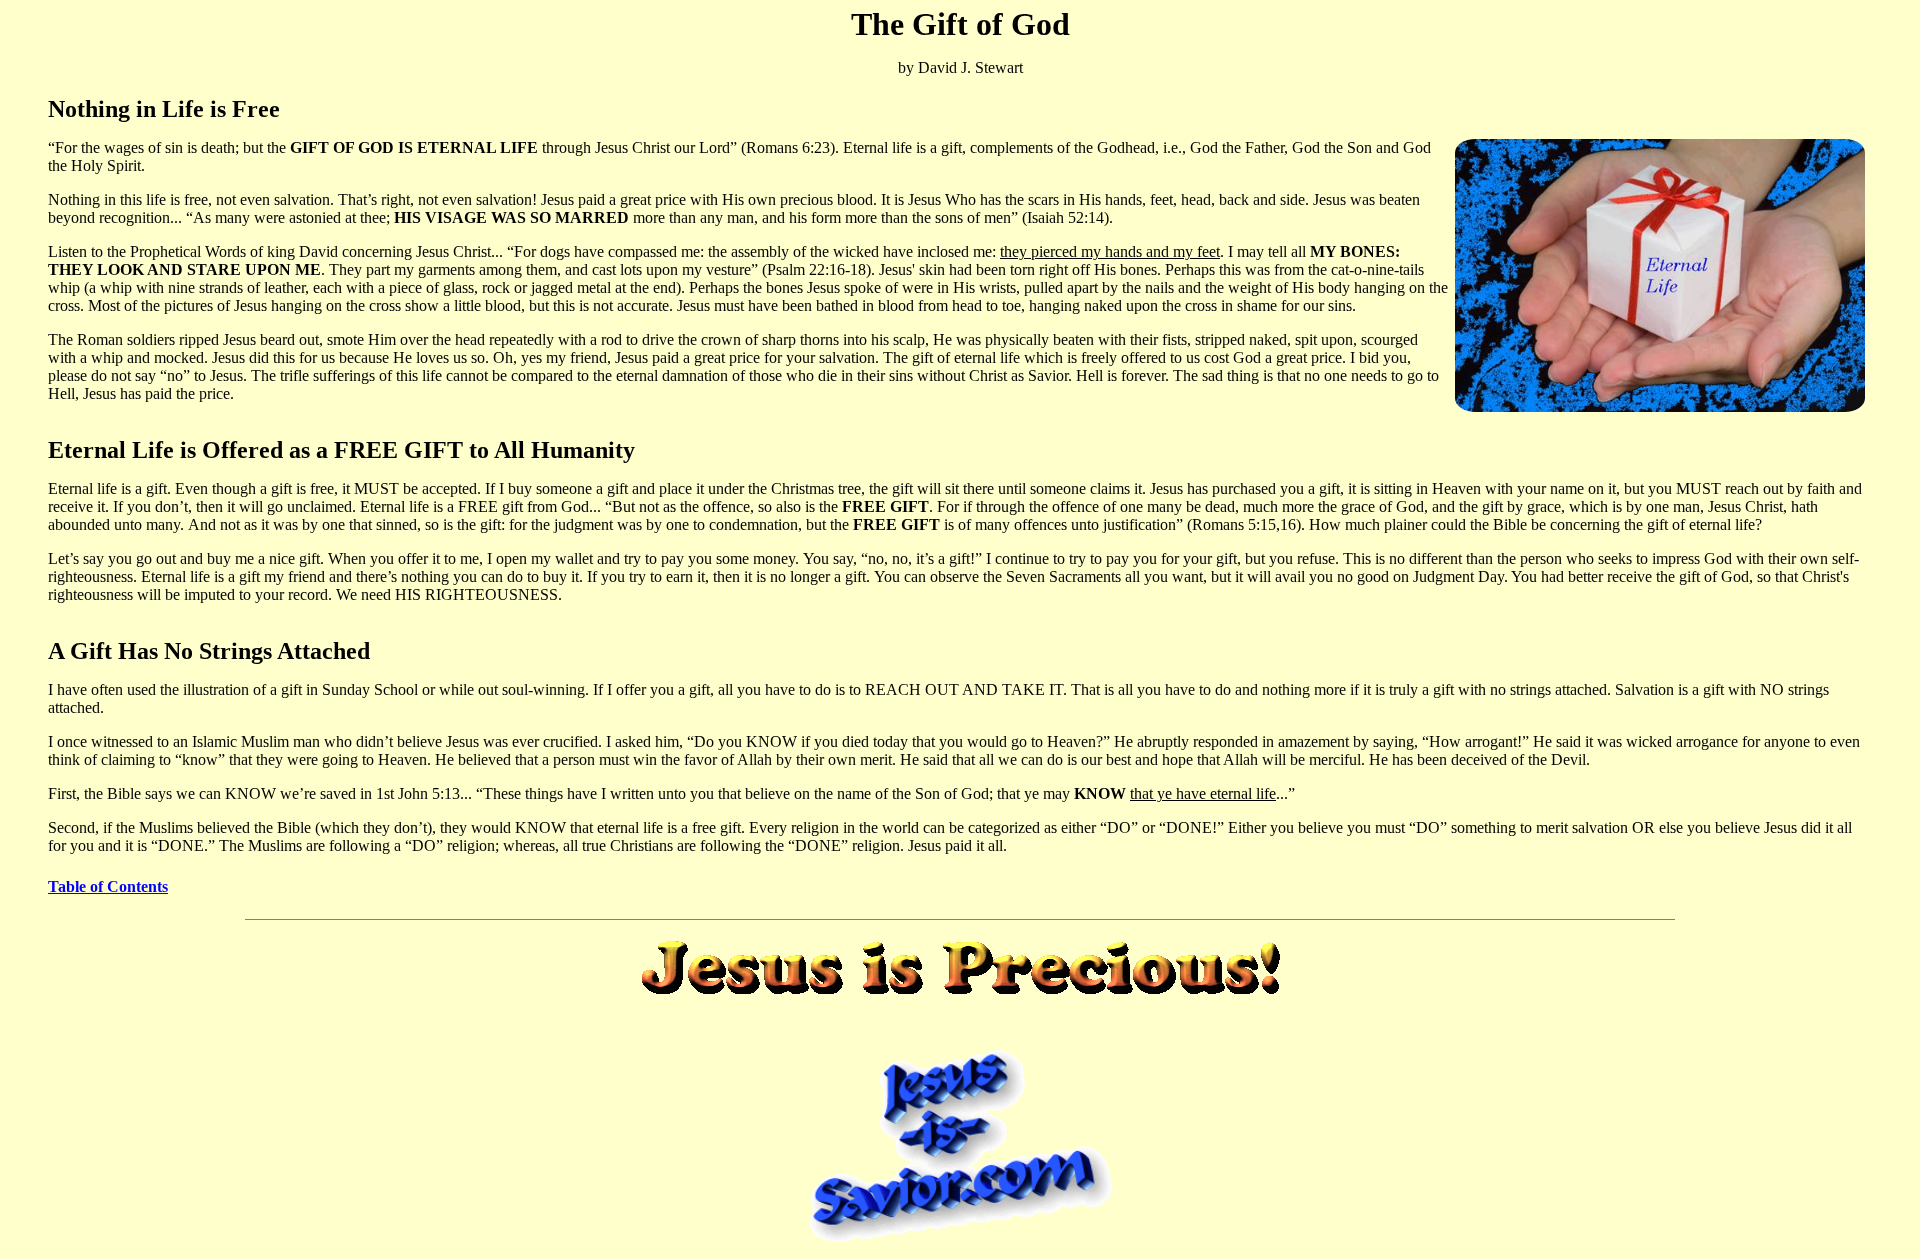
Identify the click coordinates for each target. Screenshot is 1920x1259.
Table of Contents (108, 886)
